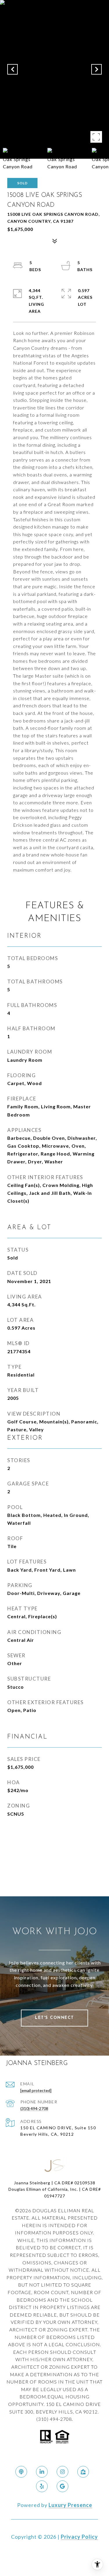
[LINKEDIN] (42, 2472)
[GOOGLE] (62, 2486)
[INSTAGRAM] (62, 2472)
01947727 (55, 2196)
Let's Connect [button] (54, 2018)
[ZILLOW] (83, 2472)
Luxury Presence (70, 2505)
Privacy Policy (79, 2537)
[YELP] (42, 2486)
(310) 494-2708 (34, 2108)
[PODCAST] (21, 2472)
